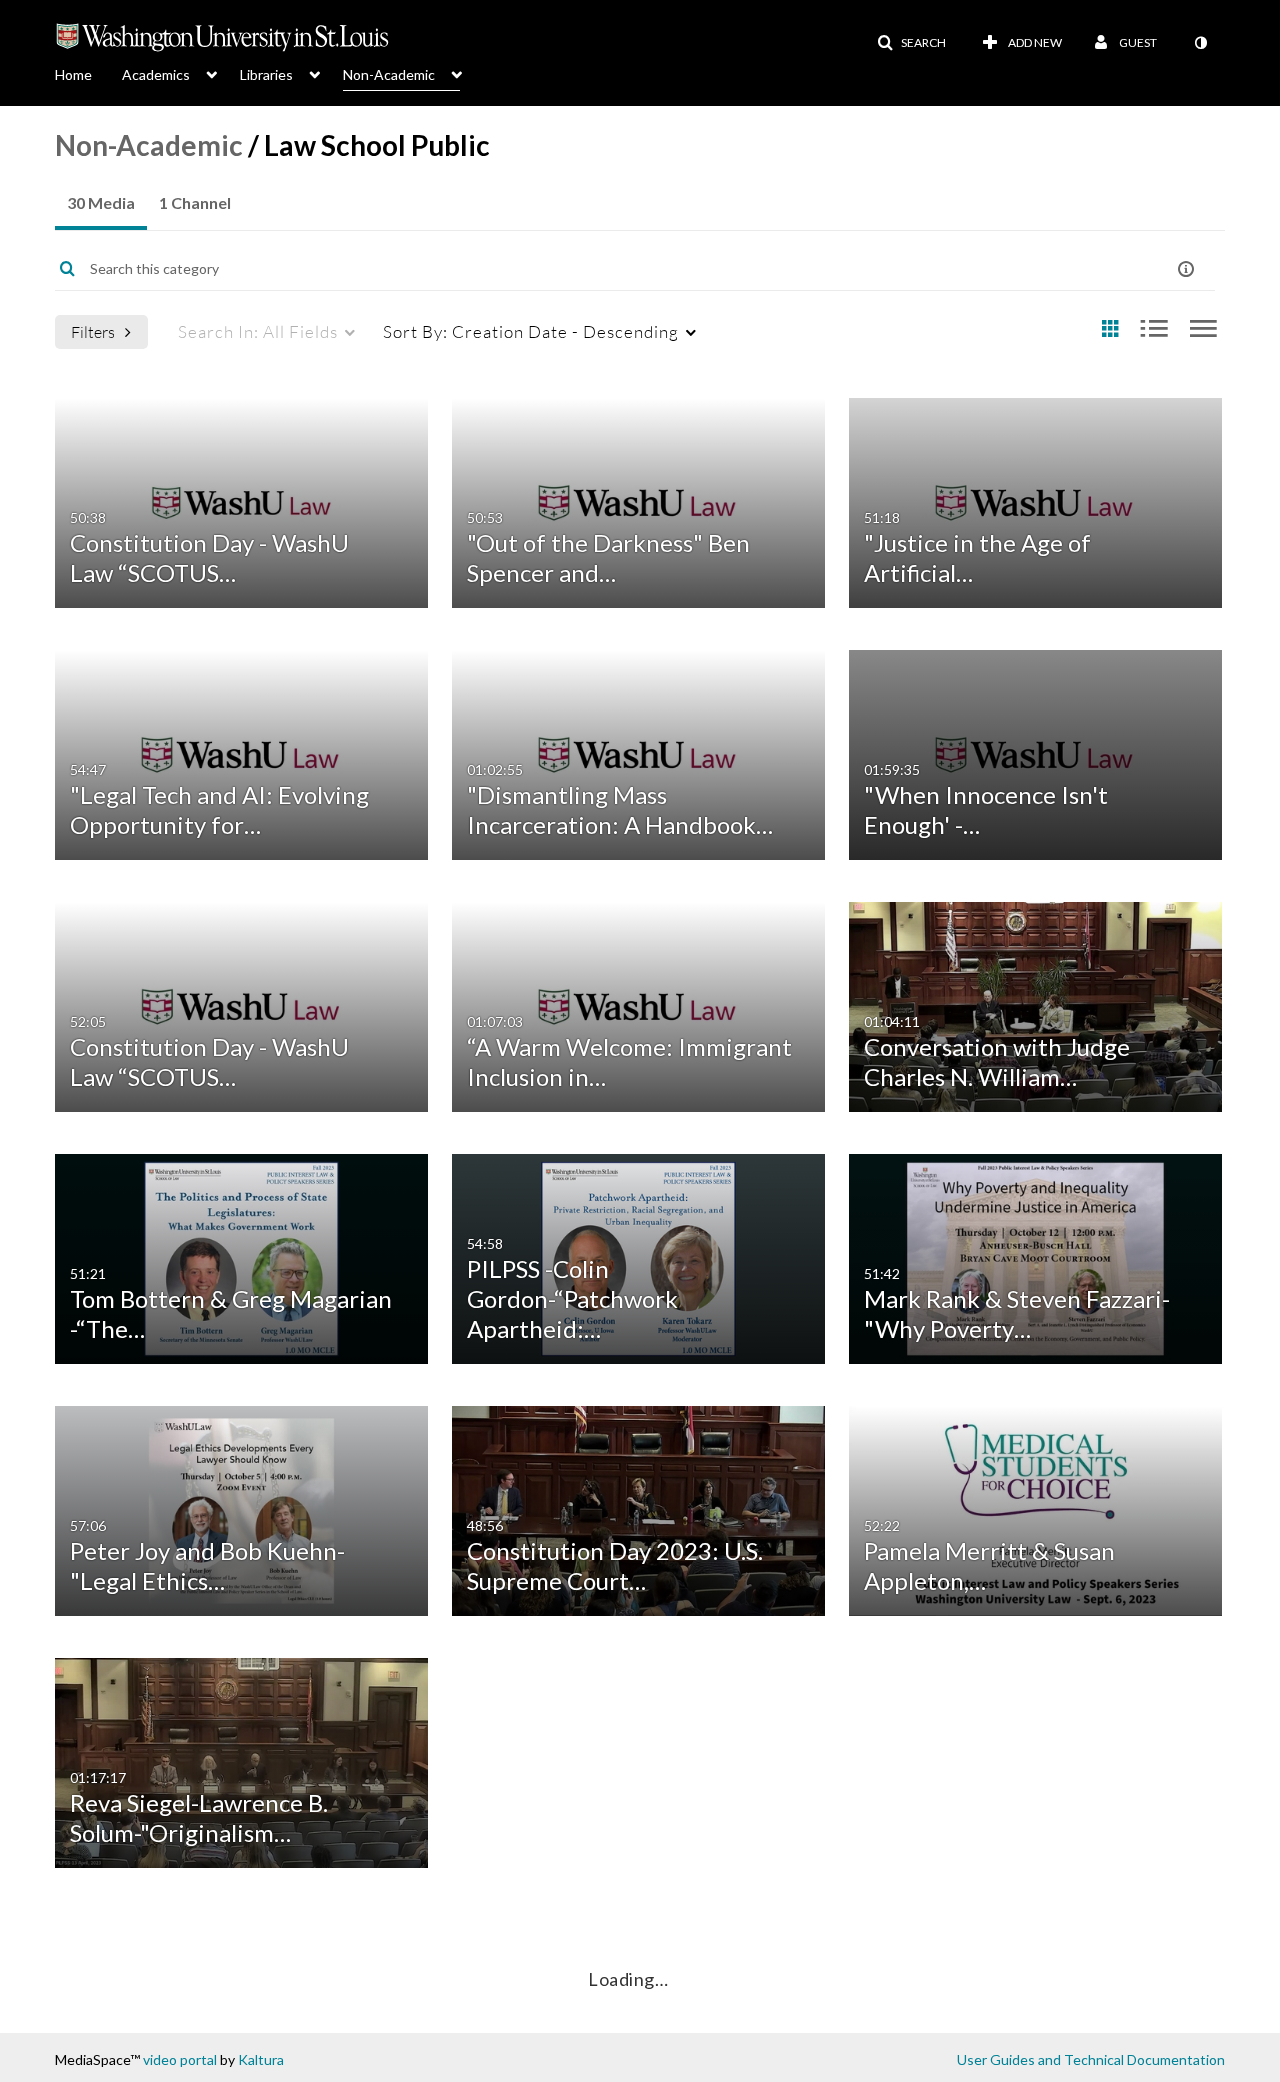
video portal (180, 2059)
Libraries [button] (266, 74)
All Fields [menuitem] (258, 331)
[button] (911, 43)
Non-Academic (149, 145)
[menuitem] (88, 73)
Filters (93, 331)
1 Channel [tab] (195, 202)
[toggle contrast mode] (1200, 43)
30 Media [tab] (101, 202)
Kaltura (261, 2059)
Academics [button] (156, 74)
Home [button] (73, 74)
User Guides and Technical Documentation (1091, 2059)
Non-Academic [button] (389, 74)
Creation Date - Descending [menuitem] (531, 331)
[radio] (1110, 329)
